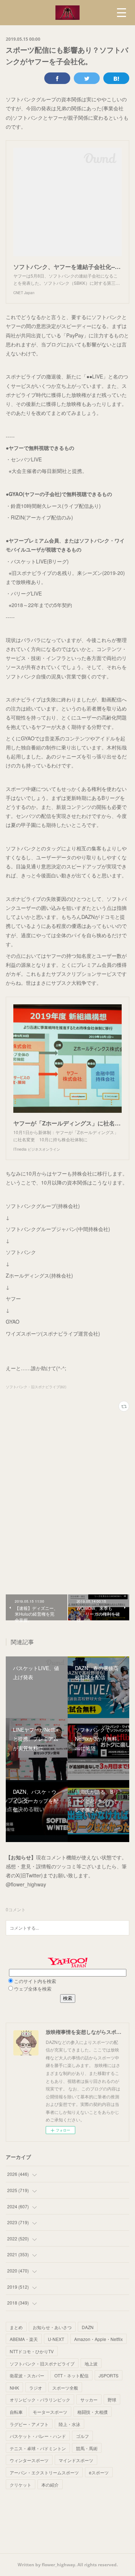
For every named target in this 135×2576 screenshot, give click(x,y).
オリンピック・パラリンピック (40, 2400)
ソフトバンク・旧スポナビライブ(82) (36, 1387)
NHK (14, 2388)
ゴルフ (82, 2436)
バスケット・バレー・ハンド (38, 2436)
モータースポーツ (50, 2412)
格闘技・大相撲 (93, 2412)
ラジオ (36, 2388)
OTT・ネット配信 (71, 2375)
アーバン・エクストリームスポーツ (44, 2472)
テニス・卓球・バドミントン (38, 2448)
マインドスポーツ (76, 2460)
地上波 (91, 2363)
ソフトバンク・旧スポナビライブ (42, 2363)
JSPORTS (109, 2375)
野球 (112, 2400)
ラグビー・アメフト (29, 2424)
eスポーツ (99, 2472)
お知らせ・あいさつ (52, 2327)
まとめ (16, 2327)
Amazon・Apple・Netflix (98, 2339)
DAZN (88, 2327)
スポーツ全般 (65, 2388)
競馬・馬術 (87, 2448)
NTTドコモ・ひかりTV (32, 2351)
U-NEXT (56, 2339)
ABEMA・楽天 (24, 2339)
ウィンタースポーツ (29, 2460)
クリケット (21, 2485)
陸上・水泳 (69, 2424)
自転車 (16, 2412)
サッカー (89, 2400)
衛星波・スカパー (27, 2375)
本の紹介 (50, 2485)
